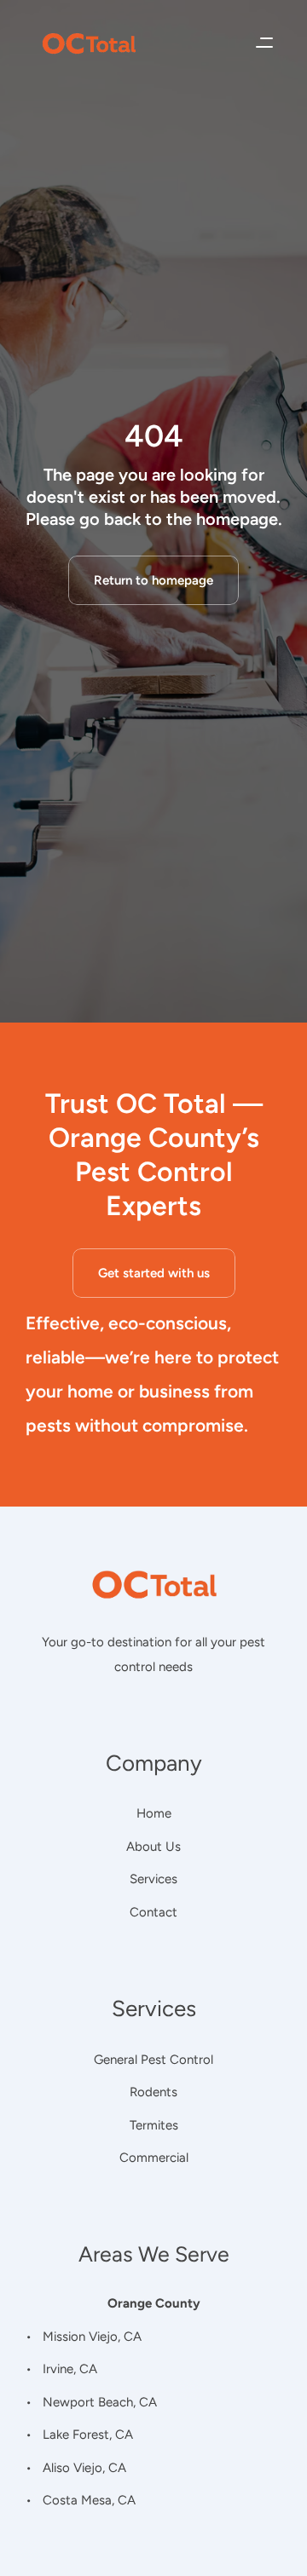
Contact (153, 1912)
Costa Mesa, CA (89, 2500)
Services (153, 1879)
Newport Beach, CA (100, 2401)
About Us (153, 1847)
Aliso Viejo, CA (84, 2467)
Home (154, 1813)
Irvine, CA (70, 2369)
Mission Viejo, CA (92, 2336)
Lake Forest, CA (88, 2435)
